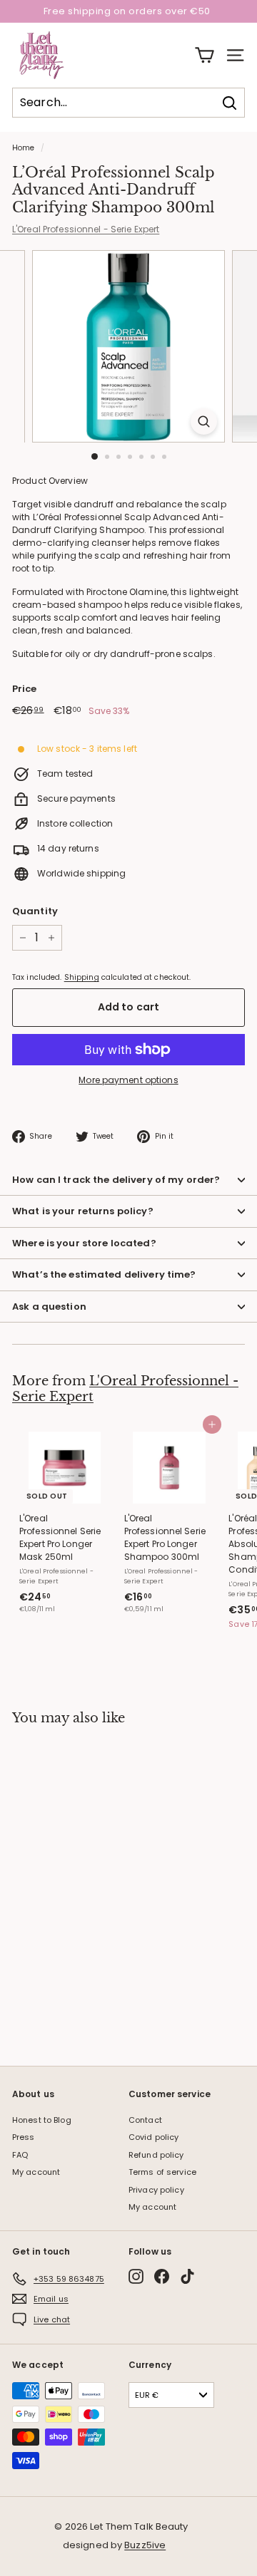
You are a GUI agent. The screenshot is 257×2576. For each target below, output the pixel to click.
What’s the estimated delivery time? (104, 1274)
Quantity (35, 911)
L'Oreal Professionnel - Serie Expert (86, 229)
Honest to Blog (42, 2120)
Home (23, 148)
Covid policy (153, 2137)
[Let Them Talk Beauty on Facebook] (162, 2276)
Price (25, 689)
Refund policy (156, 2155)
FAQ (20, 2155)
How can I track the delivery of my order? (116, 1180)
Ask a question (49, 1307)
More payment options (128, 1080)
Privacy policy (156, 2190)
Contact (145, 2120)
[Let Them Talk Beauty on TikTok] (187, 2276)
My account (36, 2172)
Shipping (82, 977)
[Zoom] (204, 421)
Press (24, 2137)
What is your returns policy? (83, 1211)
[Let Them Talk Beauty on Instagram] (136, 2276)
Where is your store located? (84, 1243)
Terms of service (162, 2172)
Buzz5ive (145, 2545)
